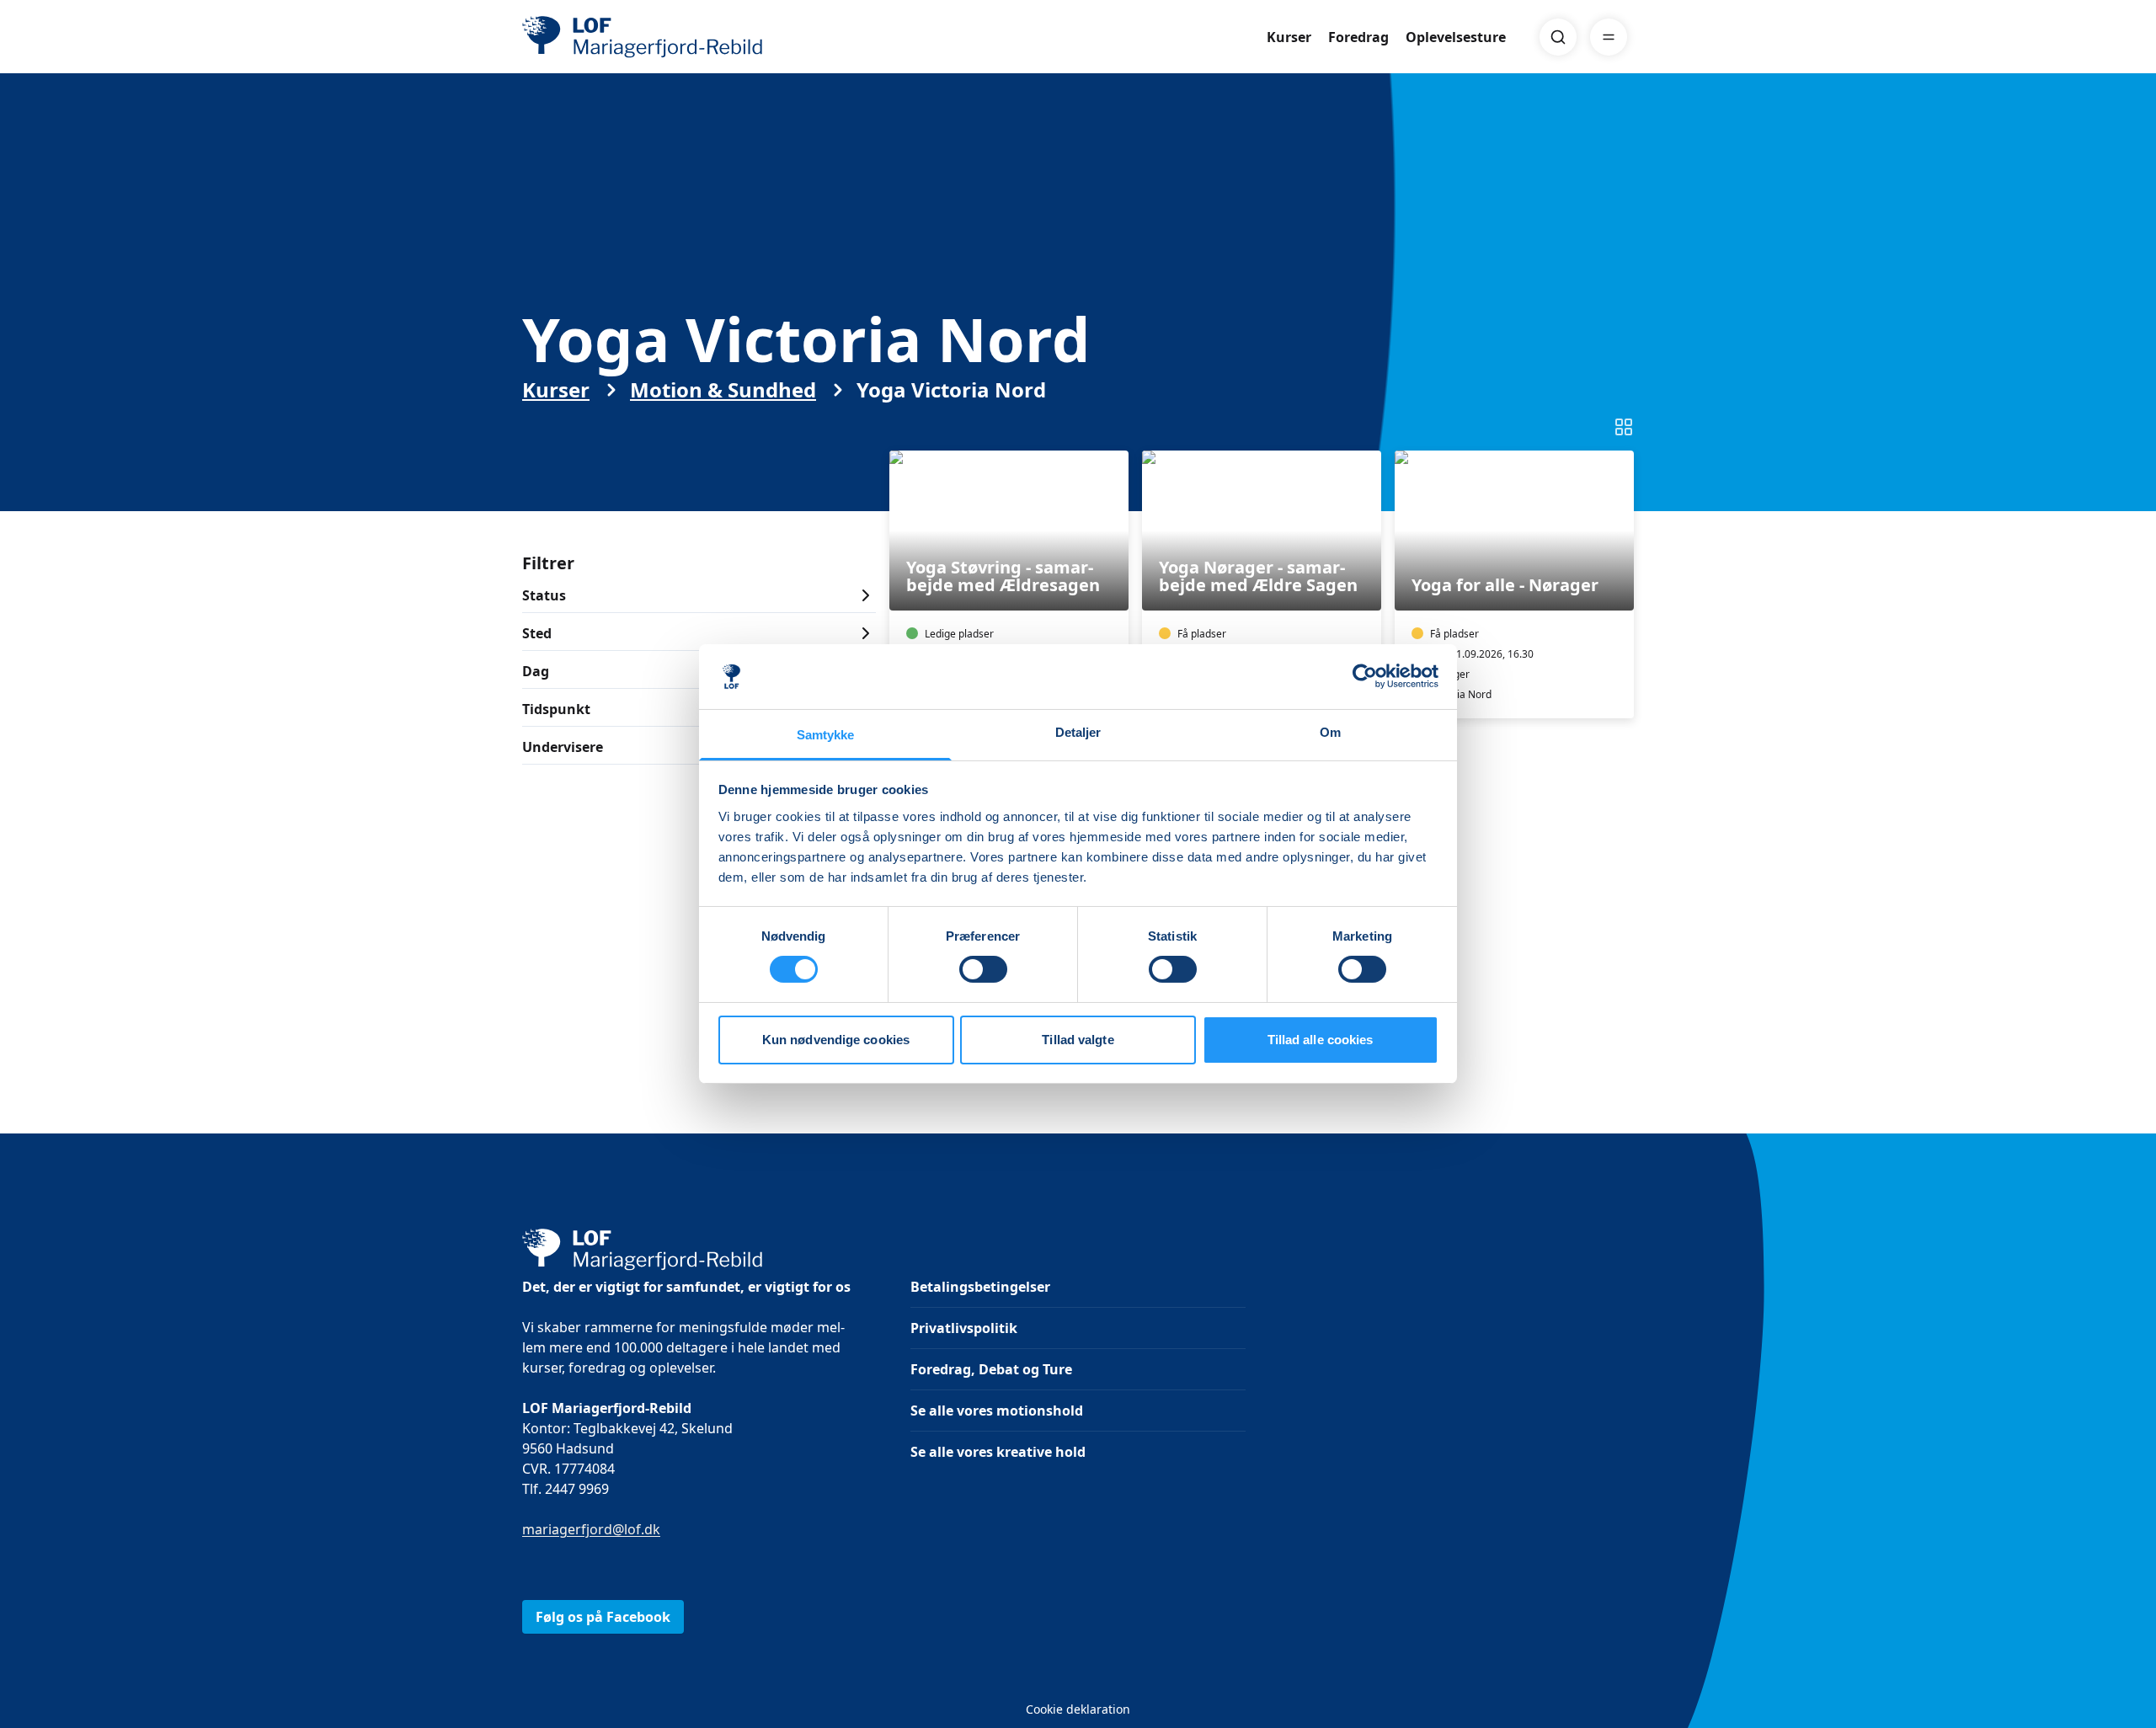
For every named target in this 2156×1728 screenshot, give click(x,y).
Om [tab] (1330, 732)
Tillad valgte (1078, 1040)
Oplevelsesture (1456, 37)
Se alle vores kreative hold (998, 1452)
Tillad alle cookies (1321, 1040)
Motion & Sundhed (723, 390)
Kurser (1289, 37)
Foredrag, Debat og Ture (991, 1369)
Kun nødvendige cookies (836, 1040)
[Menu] (1609, 37)
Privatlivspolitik (964, 1328)
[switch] (983, 969)
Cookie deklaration (1078, 1709)
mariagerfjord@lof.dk (591, 1529)
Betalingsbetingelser (980, 1287)
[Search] (1558, 37)
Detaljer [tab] (1078, 732)
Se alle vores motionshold (997, 1411)
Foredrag (1358, 37)
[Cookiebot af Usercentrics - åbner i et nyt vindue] (1365, 676)
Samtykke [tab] (826, 735)
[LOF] (645, 37)
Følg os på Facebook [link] (603, 1617)
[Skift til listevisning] (1624, 427)
